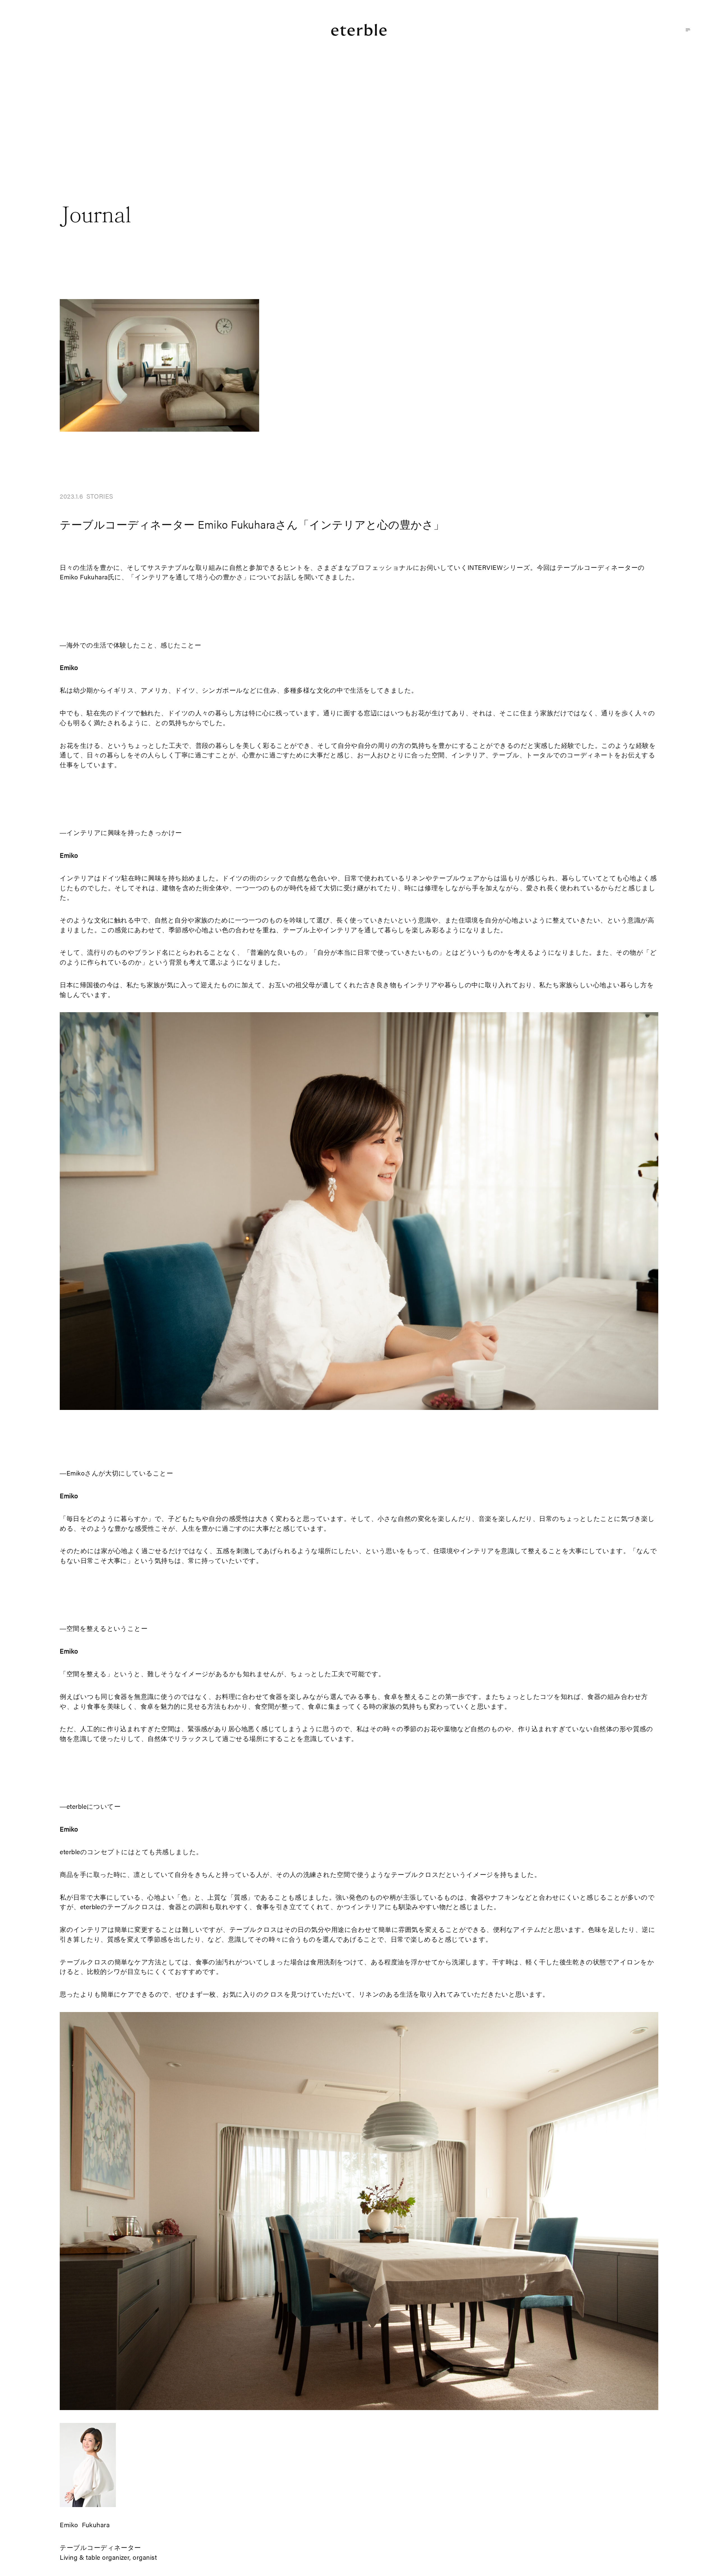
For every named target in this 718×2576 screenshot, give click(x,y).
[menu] (688, 30)
